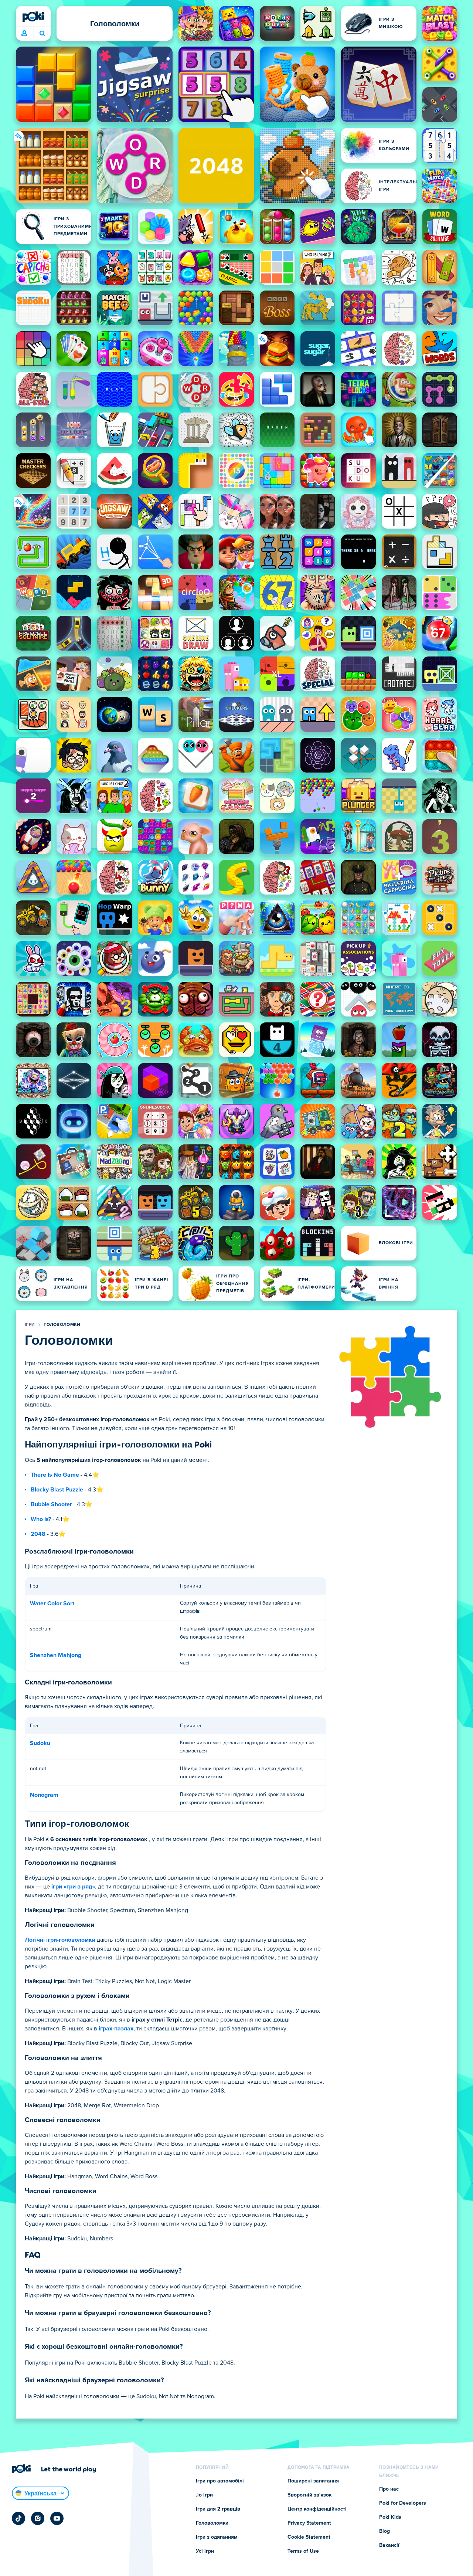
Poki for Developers (403, 2503)
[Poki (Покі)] (33, 17)
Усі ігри (205, 2551)
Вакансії (389, 2545)
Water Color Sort (52, 1603)
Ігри (30, 1325)
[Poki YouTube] (57, 2518)
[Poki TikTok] (18, 2518)
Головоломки (62, 1325)
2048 (38, 1534)
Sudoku (40, 1743)
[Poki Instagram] (38, 2518)
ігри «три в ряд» (73, 1887)
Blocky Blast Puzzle (57, 1490)
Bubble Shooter (51, 1504)
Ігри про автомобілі (220, 2481)
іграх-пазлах (116, 2029)
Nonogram (44, 1795)
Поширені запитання (313, 2481)
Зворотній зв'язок (309, 2495)
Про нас (389, 2489)
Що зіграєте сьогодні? (42, 34)
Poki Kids (390, 2517)
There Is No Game (55, 1475)
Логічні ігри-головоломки (60, 1940)
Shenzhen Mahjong (56, 1655)
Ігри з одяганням (217, 2537)
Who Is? (41, 1519)
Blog (384, 2531)
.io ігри (204, 2495)
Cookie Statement (309, 2537)
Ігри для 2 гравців (218, 2509)
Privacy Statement (309, 2523)
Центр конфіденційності (317, 2509)
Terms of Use (303, 2551)
